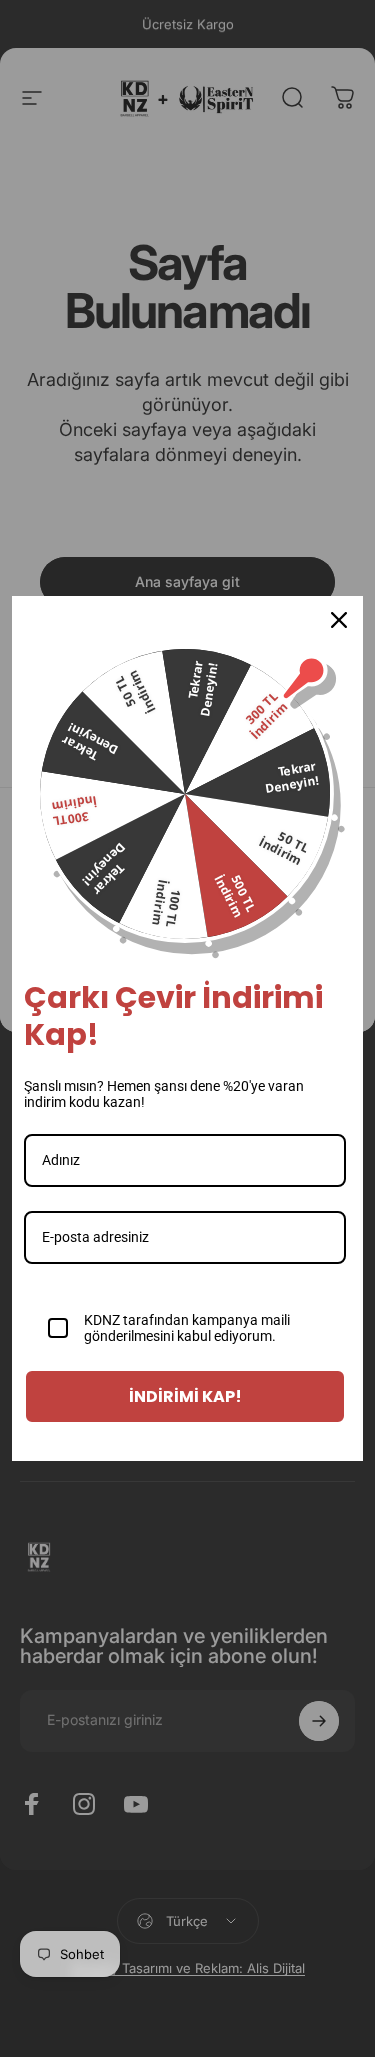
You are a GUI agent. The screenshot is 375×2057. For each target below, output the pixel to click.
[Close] (339, 620)
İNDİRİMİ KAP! (185, 1396)
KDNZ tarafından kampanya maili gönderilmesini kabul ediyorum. (187, 1328)
